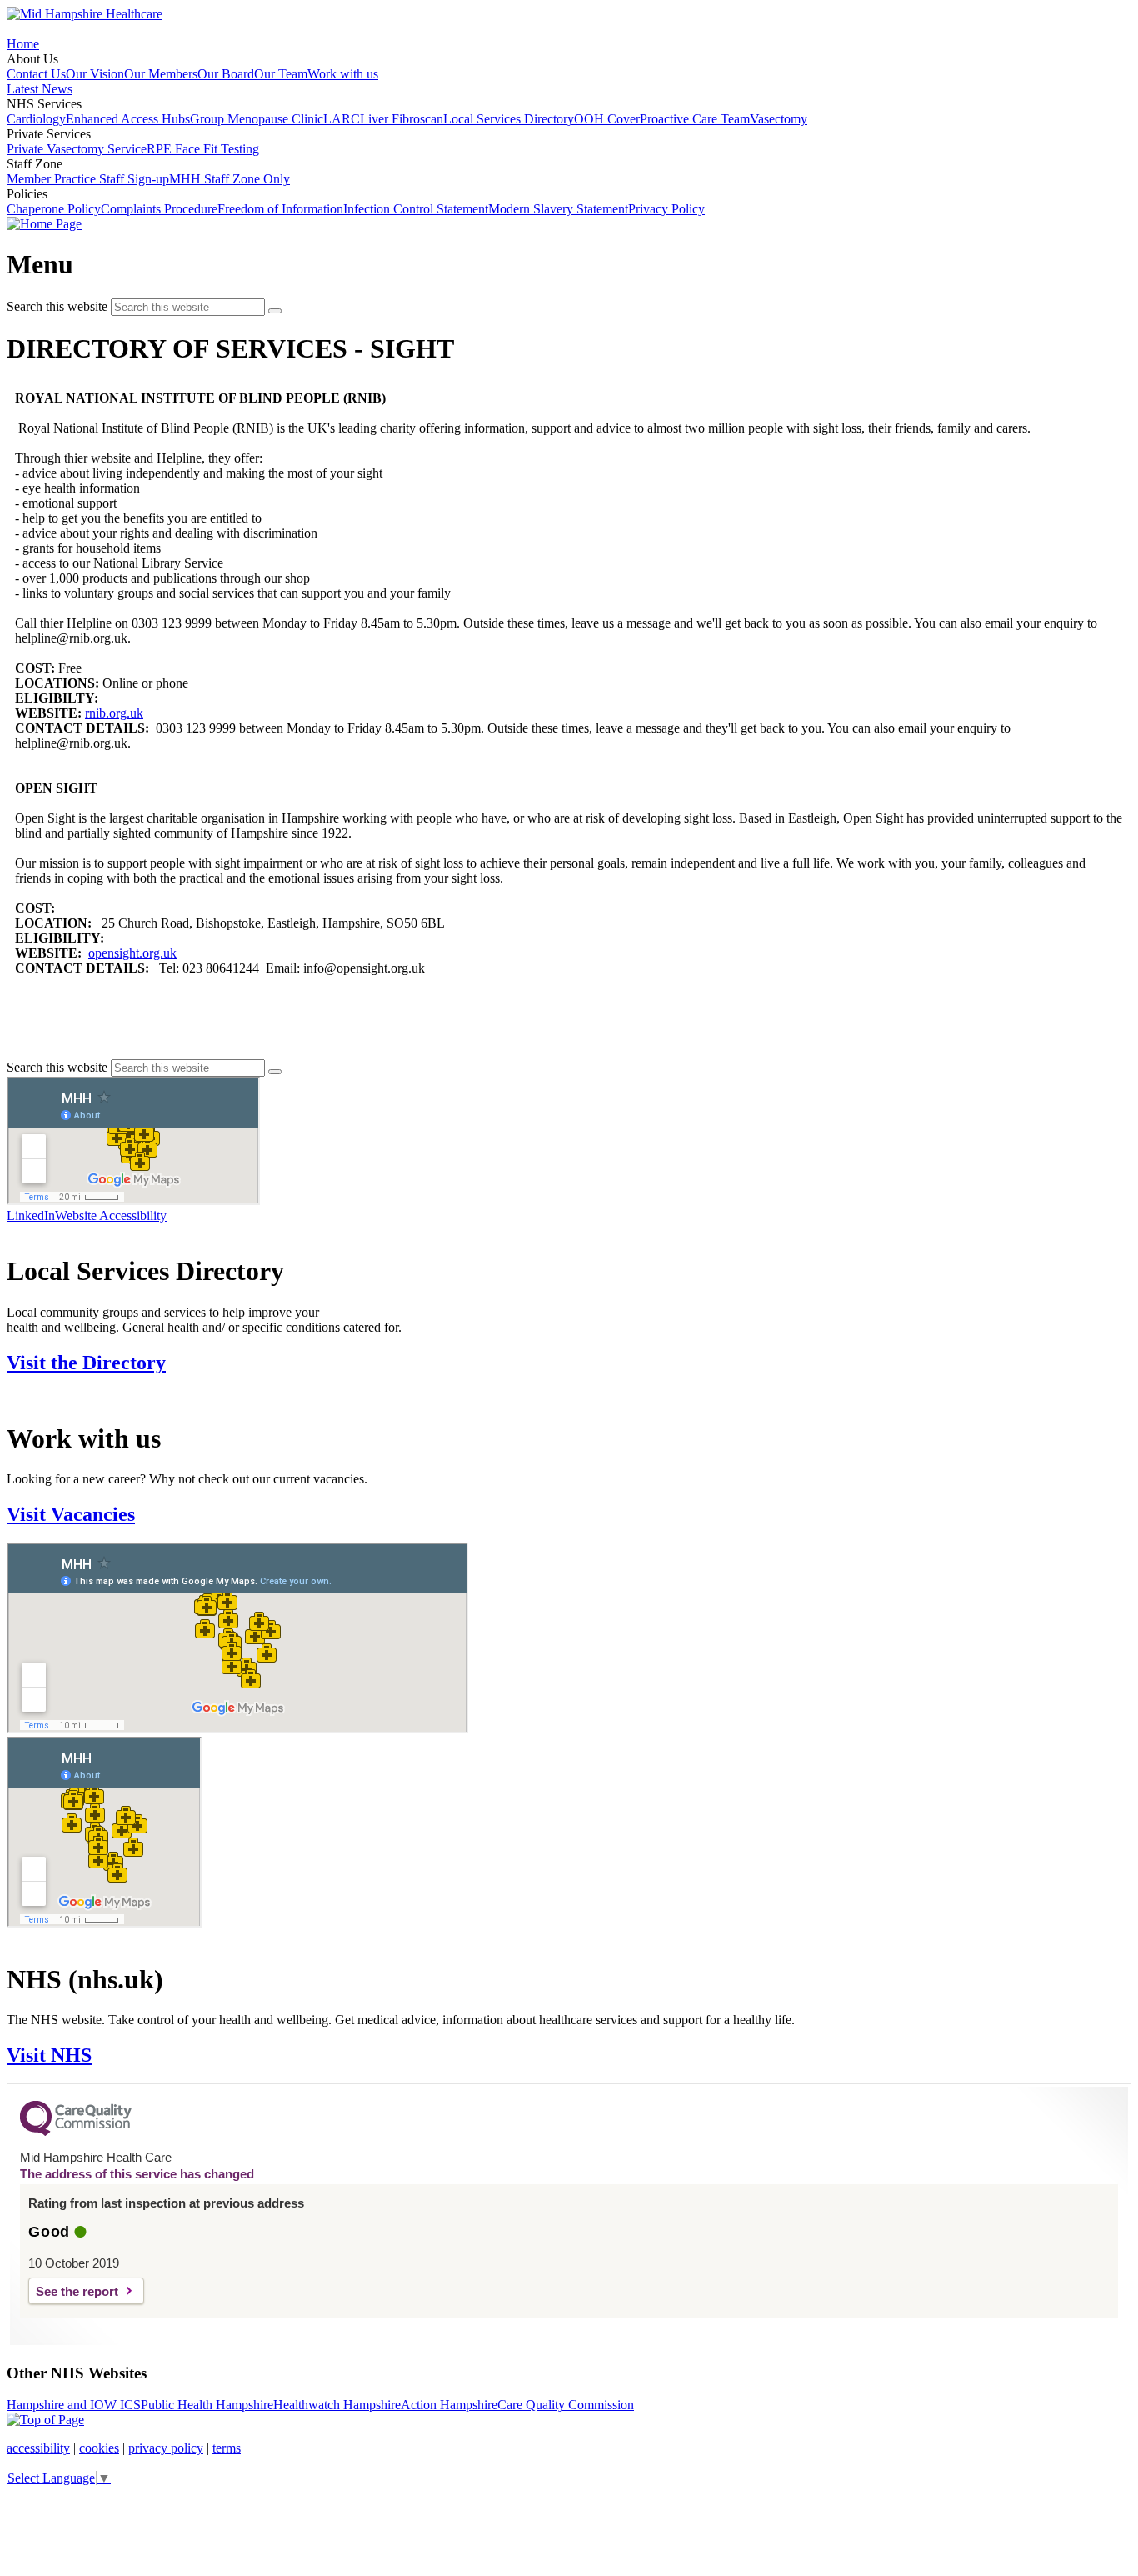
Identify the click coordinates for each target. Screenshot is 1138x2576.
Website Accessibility (111, 1215)
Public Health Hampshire (207, 2405)
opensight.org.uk (132, 953)
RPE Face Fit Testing (203, 149)
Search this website (57, 306)
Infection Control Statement (416, 209)
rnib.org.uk (114, 713)
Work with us (343, 74)
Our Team (281, 74)
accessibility (38, 2448)
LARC (342, 119)
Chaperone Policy (54, 209)
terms (227, 2448)
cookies (99, 2448)
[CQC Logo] (76, 2132)
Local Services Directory (509, 119)
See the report (77, 2291)
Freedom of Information (280, 209)
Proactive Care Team (695, 119)
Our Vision (95, 74)
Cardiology (36, 119)
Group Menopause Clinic (257, 119)
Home (23, 44)
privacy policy (166, 2448)
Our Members (161, 74)
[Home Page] (44, 224)
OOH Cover (607, 119)
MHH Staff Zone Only (230, 179)
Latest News (40, 89)
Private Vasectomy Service (77, 149)
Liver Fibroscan (402, 119)
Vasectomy (779, 119)
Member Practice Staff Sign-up (88, 179)
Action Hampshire (449, 2405)
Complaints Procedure (159, 209)
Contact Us (36, 74)
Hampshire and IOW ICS (74, 2405)
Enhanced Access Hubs (128, 119)
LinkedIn (31, 1215)
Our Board (226, 74)
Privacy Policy (666, 209)
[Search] (275, 311)
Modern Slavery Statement (558, 209)
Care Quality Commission (566, 2405)
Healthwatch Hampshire (337, 2405)
